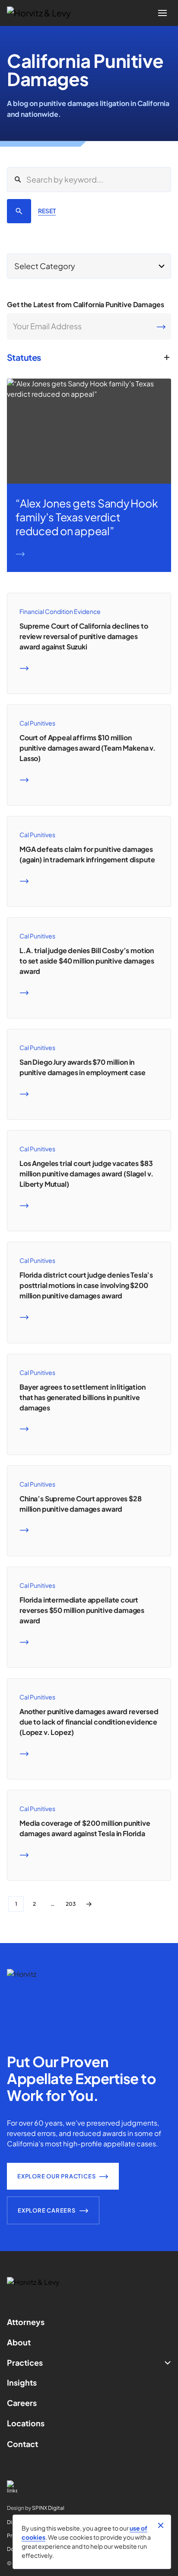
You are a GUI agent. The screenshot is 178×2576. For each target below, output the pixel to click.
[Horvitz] (44, 13)
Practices (25, 2362)
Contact (22, 2444)
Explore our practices (56, 2176)
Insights (22, 2382)
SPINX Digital (48, 2508)
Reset (47, 211)
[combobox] (89, 266)
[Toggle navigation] (162, 13)
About (19, 2342)
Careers (22, 2403)
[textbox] (89, 266)
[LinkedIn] (89, 2487)
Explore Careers (47, 2210)
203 (71, 1904)
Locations (26, 2423)
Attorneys (26, 2322)
